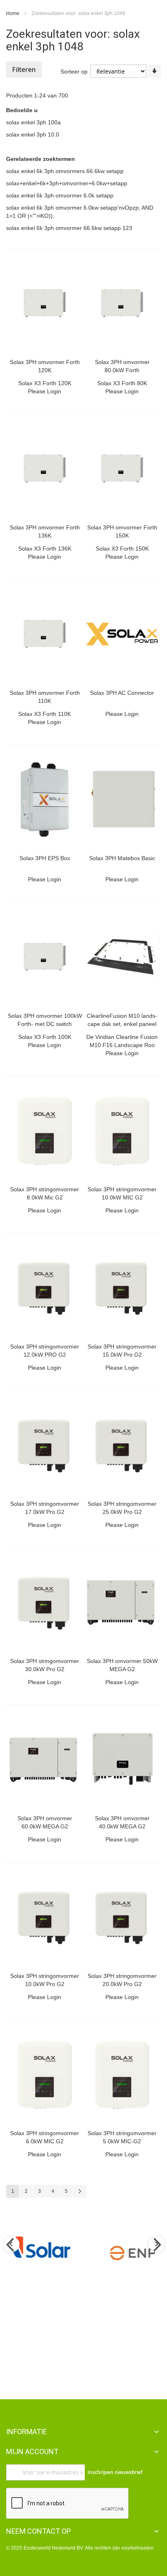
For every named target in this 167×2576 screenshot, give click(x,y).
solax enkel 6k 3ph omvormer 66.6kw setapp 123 (69, 228)
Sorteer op (74, 72)
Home (13, 13)
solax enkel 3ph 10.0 (33, 134)
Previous (11, 2245)
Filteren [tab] (24, 69)
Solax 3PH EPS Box (45, 858)
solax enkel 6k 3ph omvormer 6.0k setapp (60, 195)
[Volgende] (79, 2191)
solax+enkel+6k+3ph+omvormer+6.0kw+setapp (67, 183)
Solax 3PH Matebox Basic (122, 858)
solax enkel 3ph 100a (33, 122)
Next (156, 2245)
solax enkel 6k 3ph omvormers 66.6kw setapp (65, 171)
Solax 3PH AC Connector (122, 693)
